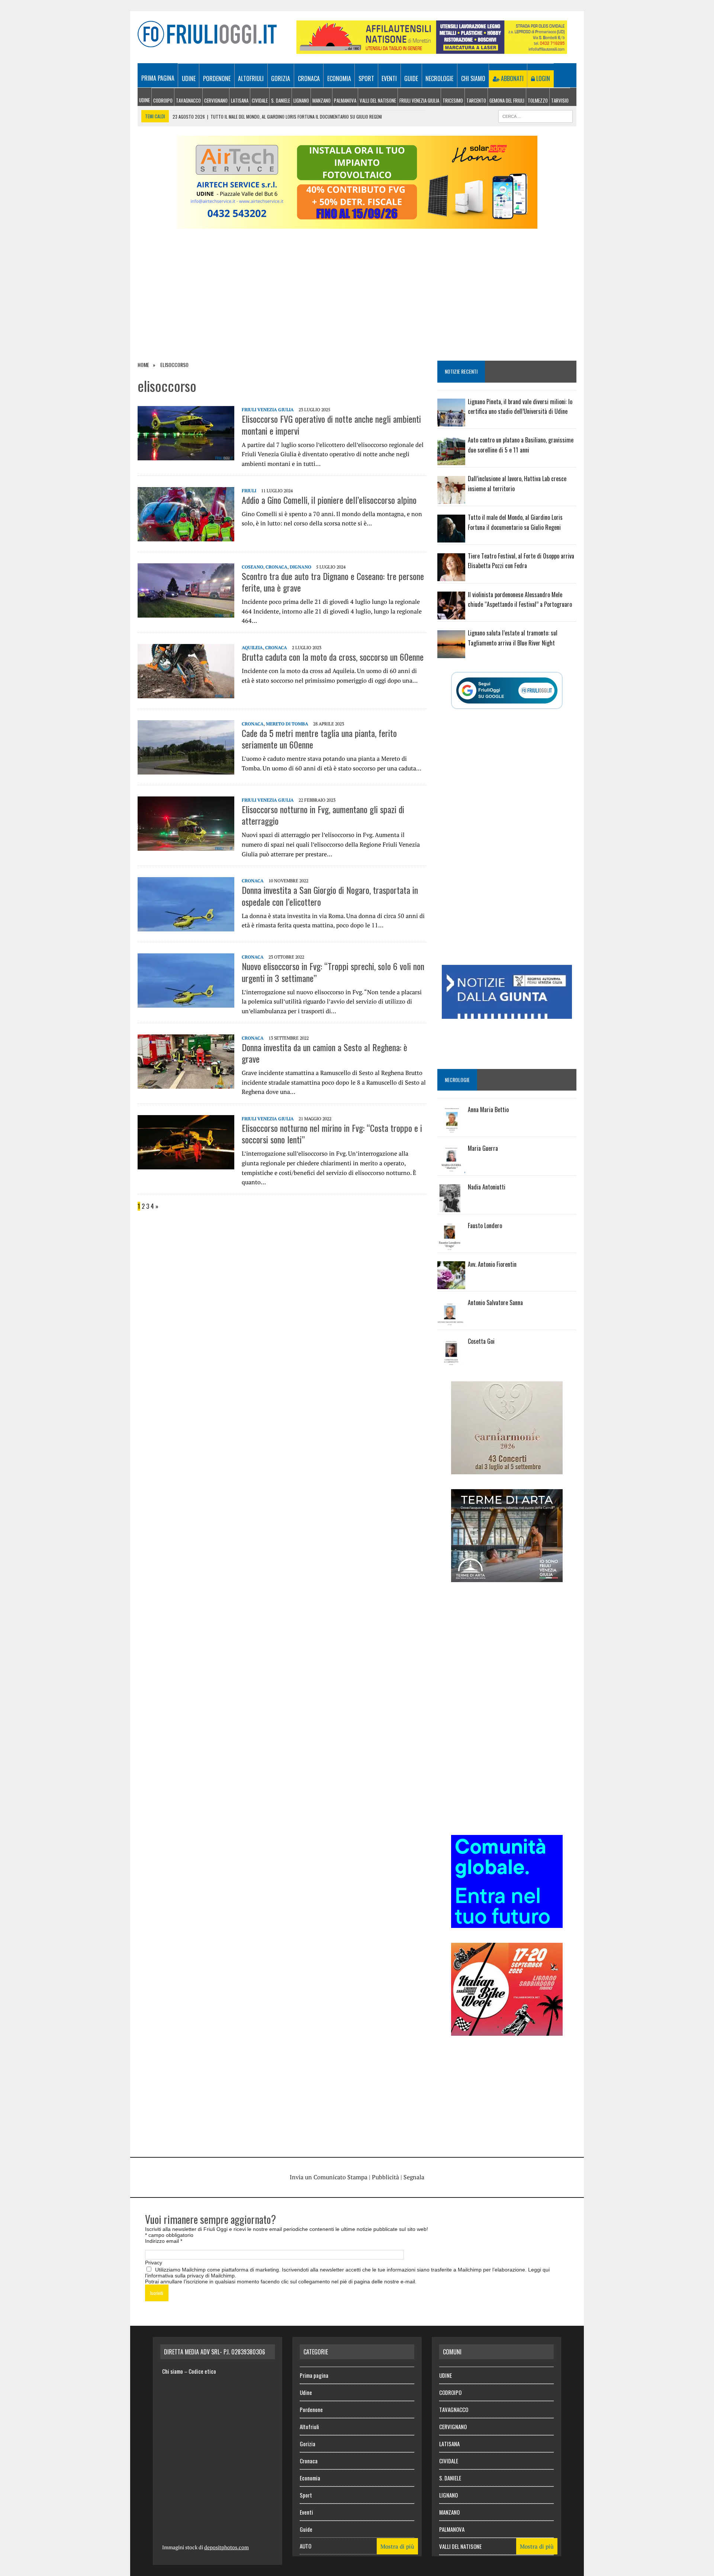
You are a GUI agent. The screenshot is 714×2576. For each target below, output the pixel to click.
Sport (366, 78)
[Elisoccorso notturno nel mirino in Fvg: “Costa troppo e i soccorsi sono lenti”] (186, 1164)
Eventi (389, 78)
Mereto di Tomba (287, 724)
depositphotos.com (226, 2547)
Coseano (253, 567)
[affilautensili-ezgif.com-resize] (432, 49)
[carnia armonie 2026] (507, 1469)
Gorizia (281, 78)
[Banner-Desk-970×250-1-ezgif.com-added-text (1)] (357, 224)
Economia (339, 78)
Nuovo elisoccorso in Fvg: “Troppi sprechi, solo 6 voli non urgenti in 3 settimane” (333, 972)
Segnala (414, 2177)
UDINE (144, 100)
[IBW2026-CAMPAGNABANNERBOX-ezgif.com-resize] (507, 2031)
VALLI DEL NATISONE (378, 100)
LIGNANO (301, 100)
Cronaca (309, 78)
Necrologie (439, 78)
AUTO (305, 2546)
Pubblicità (385, 2177)
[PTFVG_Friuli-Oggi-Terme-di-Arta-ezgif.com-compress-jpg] (507, 1577)
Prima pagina (158, 78)
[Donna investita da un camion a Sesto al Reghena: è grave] (186, 1083)
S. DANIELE (281, 100)
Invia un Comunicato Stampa (329, 2177)
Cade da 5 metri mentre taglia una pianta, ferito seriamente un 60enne (319, 739)
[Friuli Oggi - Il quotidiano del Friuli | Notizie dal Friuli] (207, 34)
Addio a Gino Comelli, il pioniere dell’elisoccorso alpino (329, 500)
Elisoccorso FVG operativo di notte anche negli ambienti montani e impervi (331, 424)
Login (542, 78)
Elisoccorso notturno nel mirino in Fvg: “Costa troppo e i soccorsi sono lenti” (332, 1134)
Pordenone (217, 78)
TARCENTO (476, 100)
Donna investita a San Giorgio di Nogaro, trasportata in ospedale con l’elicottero (330, 896)
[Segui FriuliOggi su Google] (507, 690)
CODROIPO (163, 100)
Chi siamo (473, 78)
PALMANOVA (345, 100)
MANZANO (321, 100)
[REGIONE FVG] (507, 1014)
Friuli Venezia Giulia (419, 100)
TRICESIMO (453, 100)
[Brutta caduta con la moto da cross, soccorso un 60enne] (186, 693)
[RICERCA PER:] (535, 115)
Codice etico (202, 2371)
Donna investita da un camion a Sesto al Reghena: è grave (324, 1053)
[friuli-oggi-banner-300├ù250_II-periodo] (507, 1923)
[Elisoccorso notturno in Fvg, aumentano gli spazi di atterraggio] (186, 846)
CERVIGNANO (216, 100)
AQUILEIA (252, 648)
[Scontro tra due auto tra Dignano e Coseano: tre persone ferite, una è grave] (186, 612)
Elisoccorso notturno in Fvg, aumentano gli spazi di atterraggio (323, 815)
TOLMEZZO (538, 100)
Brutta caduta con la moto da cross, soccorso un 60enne (333, 657)
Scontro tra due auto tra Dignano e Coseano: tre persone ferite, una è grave (333, 582)
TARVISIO (560, 100)
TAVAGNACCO (188, 100)
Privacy (154, 2263)
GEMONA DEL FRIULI (507, 100)
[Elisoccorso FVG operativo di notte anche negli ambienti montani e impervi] (186, 455)
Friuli (249, 491)
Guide (411, 78)
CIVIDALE (260, 100)
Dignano (300, 567)
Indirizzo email (164, 2241)
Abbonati (512, 78)
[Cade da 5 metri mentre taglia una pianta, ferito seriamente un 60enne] (186, 769)
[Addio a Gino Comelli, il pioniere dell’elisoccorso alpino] (186, 536)
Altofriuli (251, 78)
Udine (189, 78)
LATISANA (240, 100)
